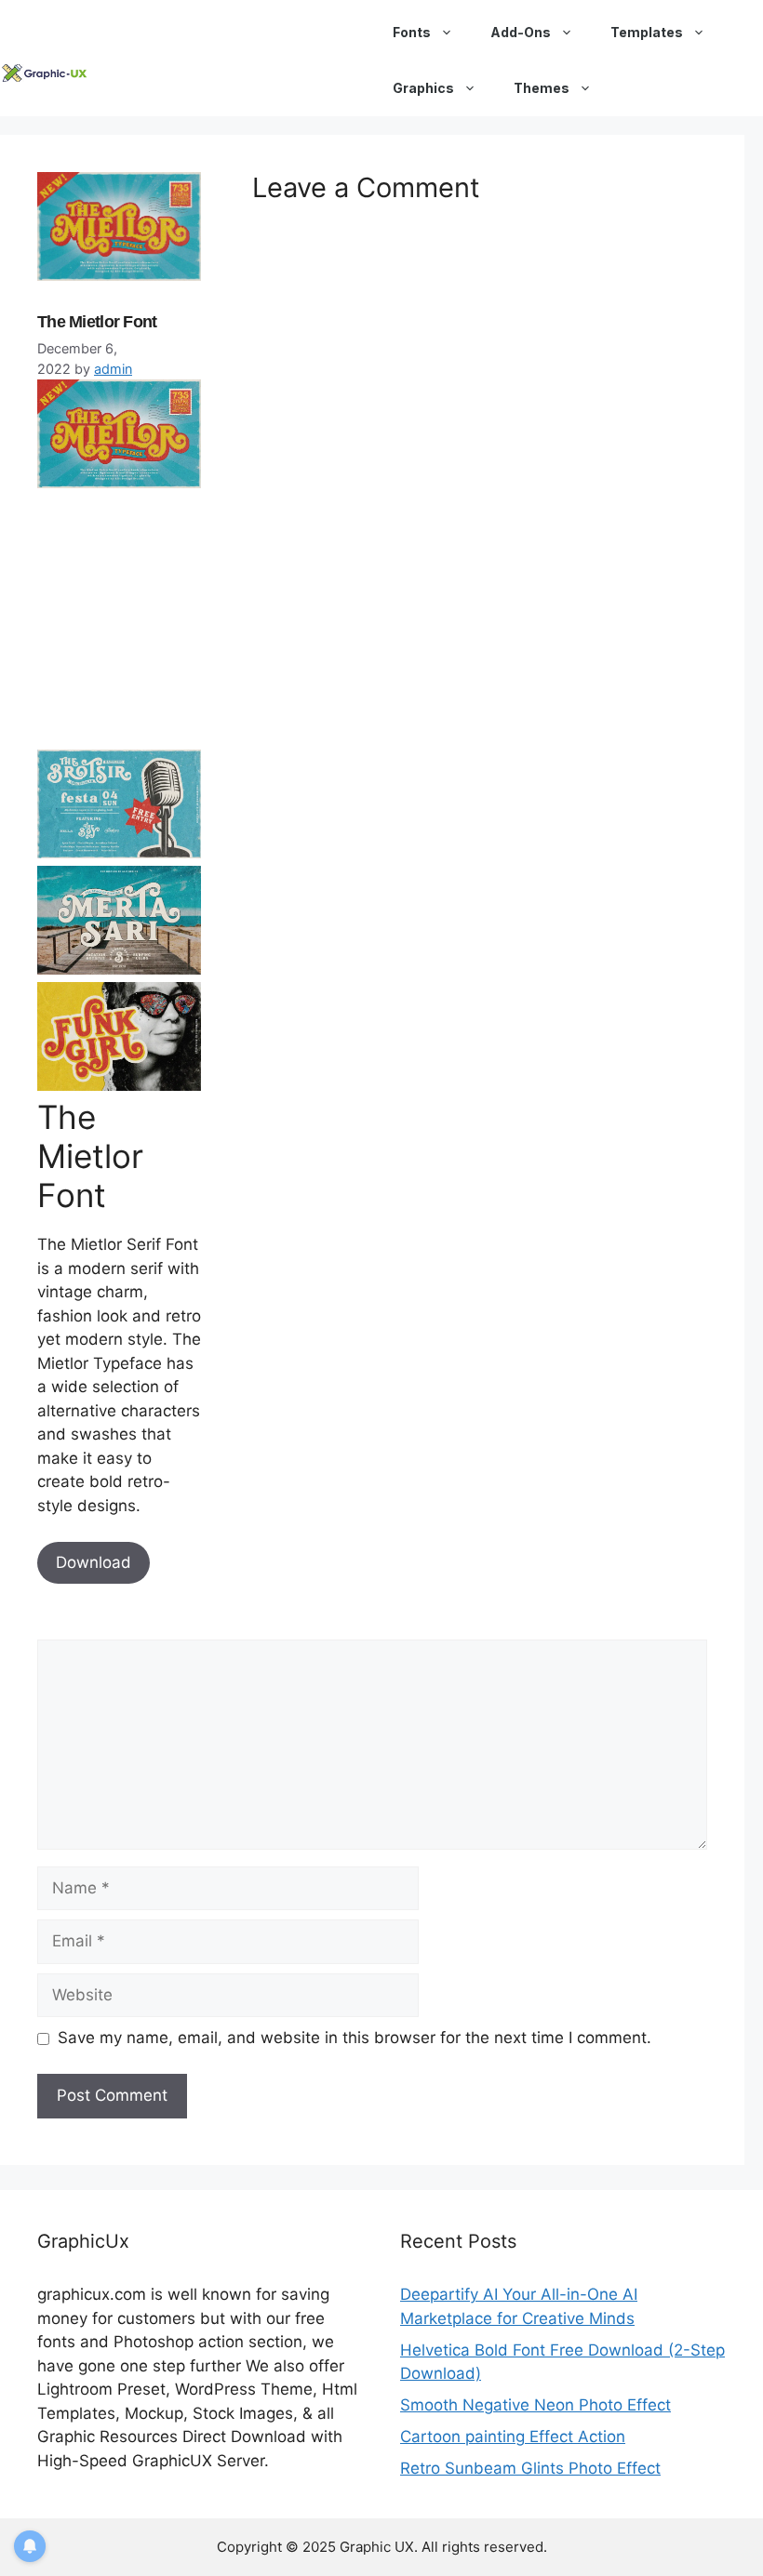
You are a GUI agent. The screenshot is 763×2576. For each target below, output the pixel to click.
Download (94, 1562)
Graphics (423, 88)
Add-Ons (521, 32)
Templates (647, 32)
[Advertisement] (177, 618)
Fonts (412, 32)
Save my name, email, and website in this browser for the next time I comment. (355, 2038)
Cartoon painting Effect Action (513, 2437)
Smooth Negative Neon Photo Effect (535, 2405)
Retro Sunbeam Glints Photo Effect (530, 2468)
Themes (542, 88)
